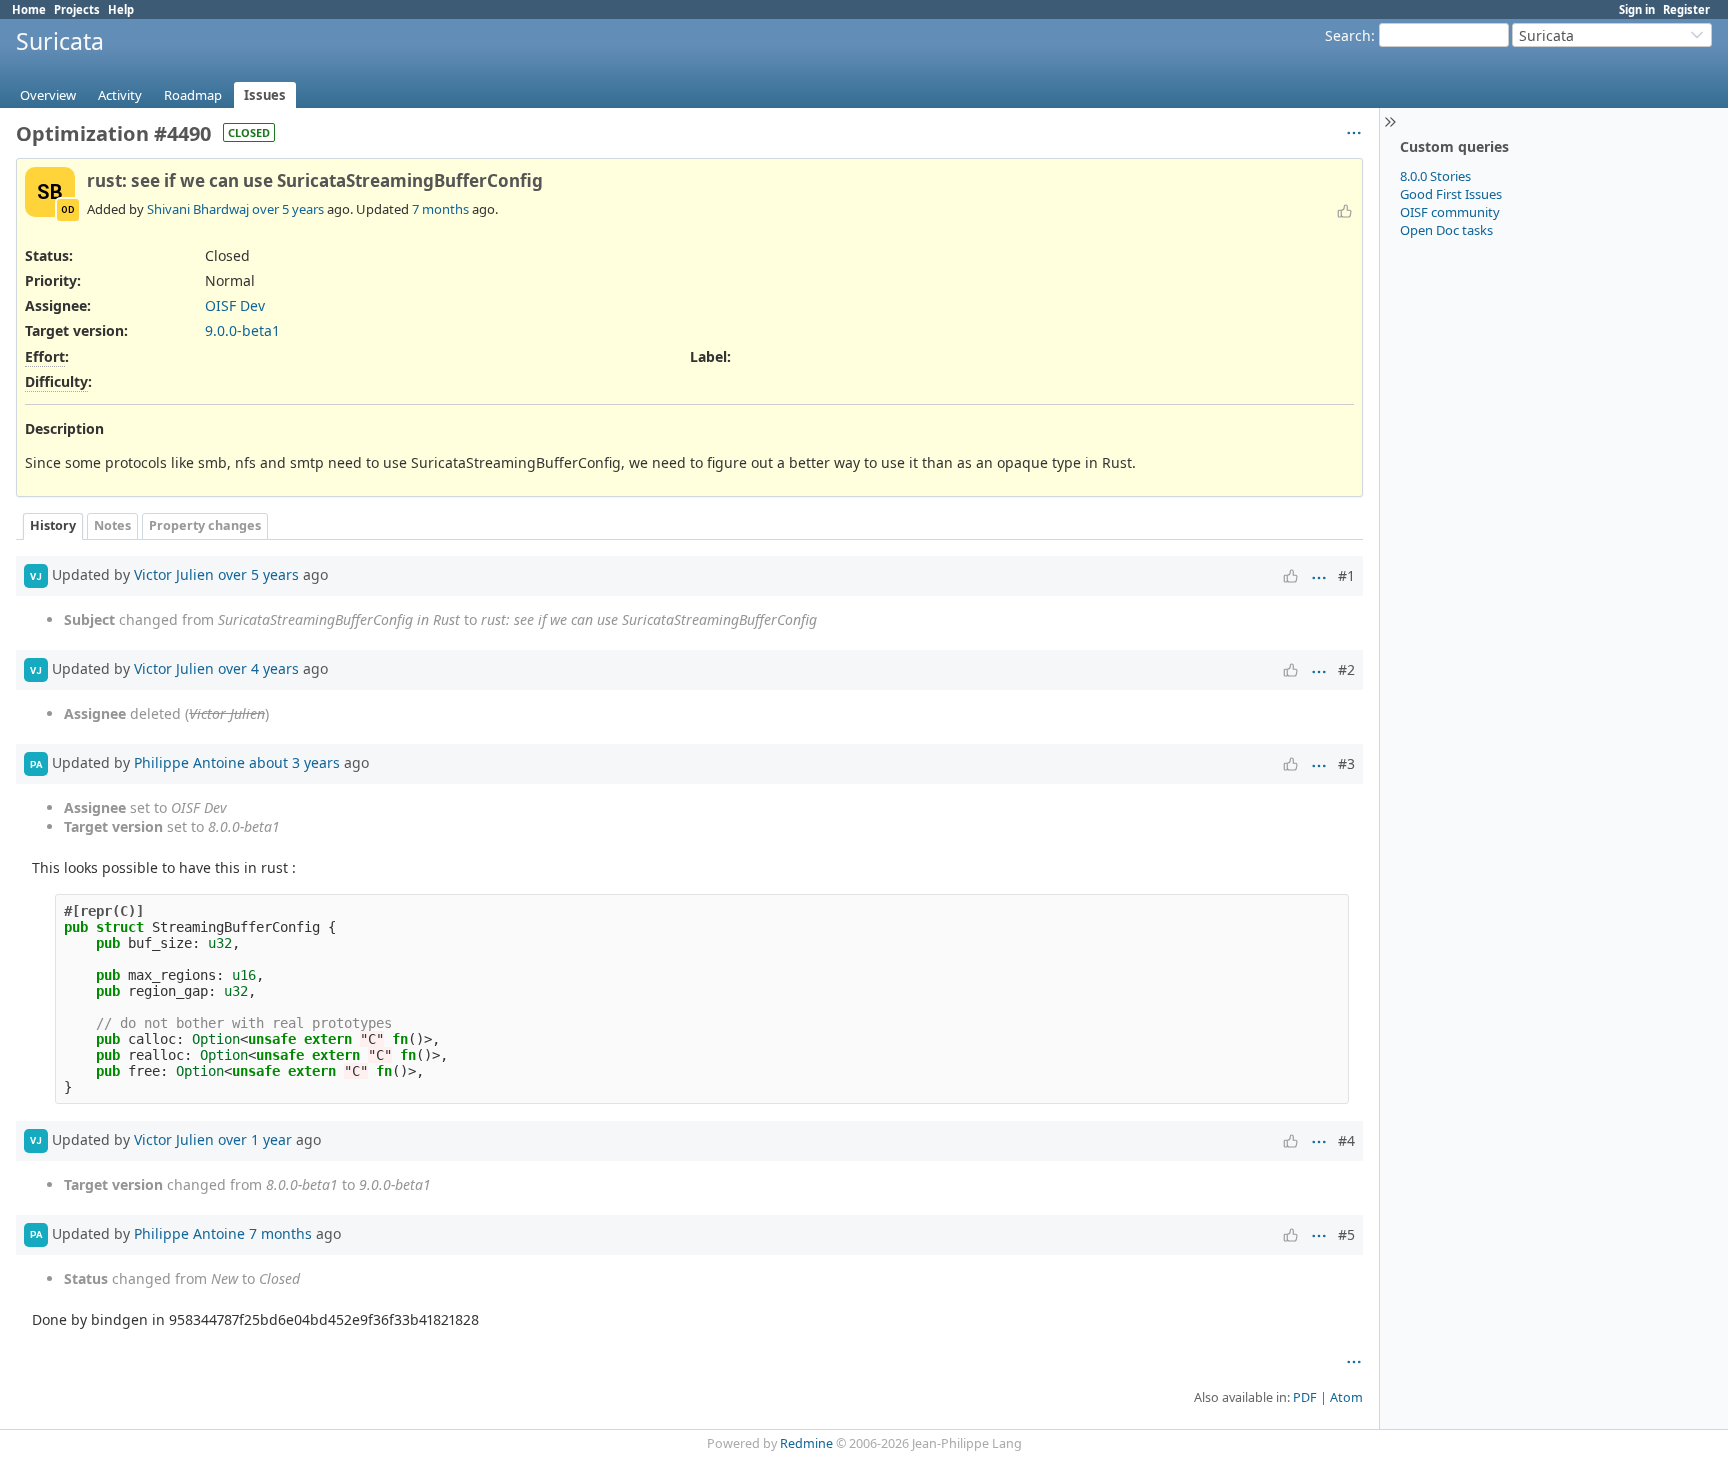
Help (121, 9)
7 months (440, 209)
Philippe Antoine (189, 762)
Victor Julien (174, 574)
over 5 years (288, 209)
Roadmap (193, 95)
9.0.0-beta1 (242, 330)
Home (29, 9)
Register (1686, 9)
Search (1348, 35)
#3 (1346, 763)
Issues (265, 95)
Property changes (205, 525)
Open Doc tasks (1446, 230)
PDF (1305, 1397)
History (53, 525)
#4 (1346, 1140)
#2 (1346, 669)
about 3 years (294, 762)
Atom (1346, 1397)
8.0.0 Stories (1435, 176)
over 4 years (258, 668)
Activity (120, 95)
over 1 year (255, 1138)
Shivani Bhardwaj (198, 209)
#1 (1346, 575)
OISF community (1450, 212)
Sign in (1637, 9)
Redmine (806, 1443)
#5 (1346, 1234)
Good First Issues (1451, 194)
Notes (112, 525)
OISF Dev (235, 305)
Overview (48, 95)
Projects (77, 9)
